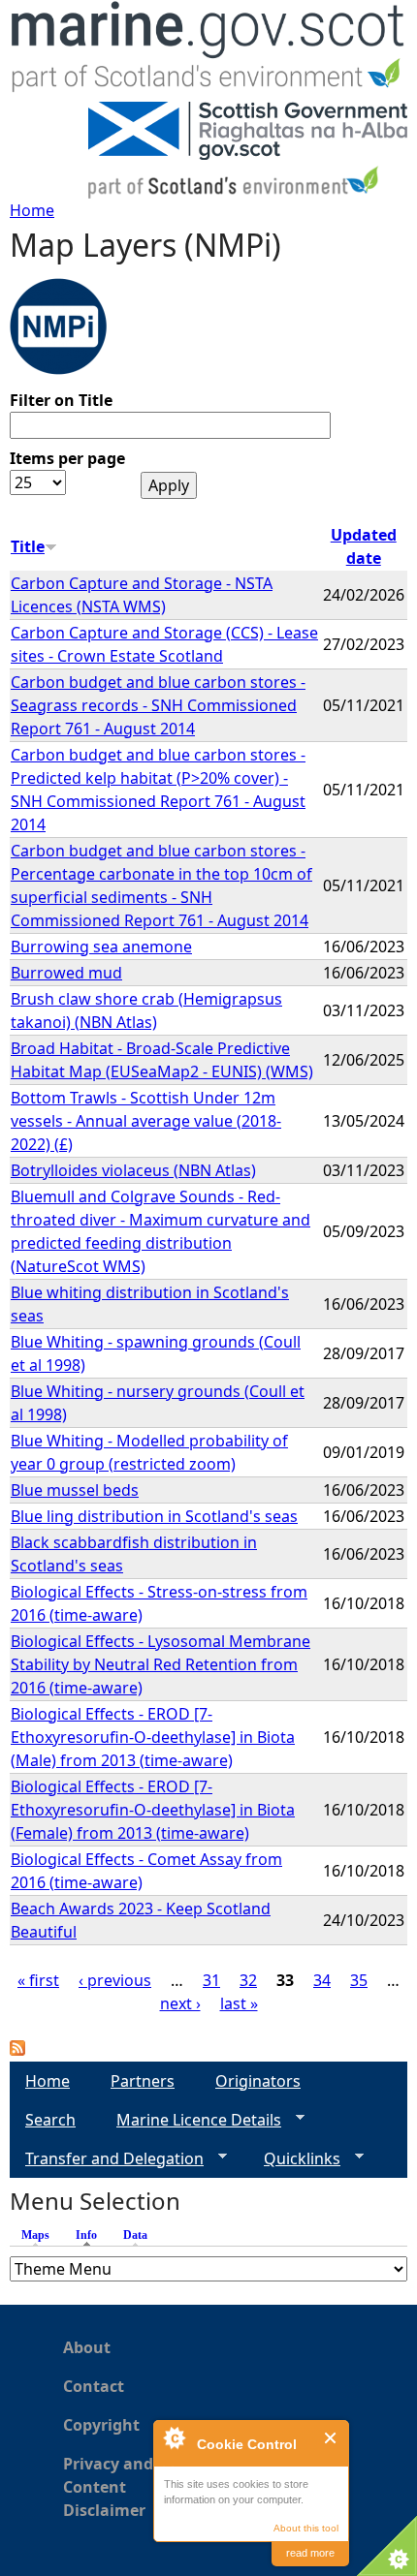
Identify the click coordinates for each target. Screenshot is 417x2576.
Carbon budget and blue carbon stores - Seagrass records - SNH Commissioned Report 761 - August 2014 (158, 705)
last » (239, 2003)
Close (331, 2438)
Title (28, 546)
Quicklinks (294, 2159)
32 (248, 1980)
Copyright (101, 2425)
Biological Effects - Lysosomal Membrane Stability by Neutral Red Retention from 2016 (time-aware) (160, 1664)
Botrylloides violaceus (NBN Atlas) (133, 1170)
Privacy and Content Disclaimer (108, 2487)
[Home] (208, 51)
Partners (143, 2081)
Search (50, 2120)
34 (322, 1980)
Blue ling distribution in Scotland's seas (154, 1516)
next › (180, 2003)
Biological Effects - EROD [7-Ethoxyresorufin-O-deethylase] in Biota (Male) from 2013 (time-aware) (153, 1737)
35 (359, 1980)
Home (32, 210)
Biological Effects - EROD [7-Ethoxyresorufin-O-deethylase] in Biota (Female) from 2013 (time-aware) (153, 1810)
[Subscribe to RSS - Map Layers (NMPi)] (17, 2050)
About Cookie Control (174, 2437)
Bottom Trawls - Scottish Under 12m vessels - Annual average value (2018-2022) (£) (146, 1121)
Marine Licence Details (191, 2120)
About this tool (306, 2528)
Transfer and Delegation (107, 2159)
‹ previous (115, 1980)
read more (310, 2553)
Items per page (67, 458)
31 (211, 1980)
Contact (94, 2386)
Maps (35, 2235)
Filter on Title (61, 400)
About (87, 2347)
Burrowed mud (66, 973)
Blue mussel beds (75, 1490)
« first (38, 1980)
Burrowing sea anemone (101, 947)
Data (135, 2235)
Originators (258, 2081)
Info (91, 2235)
